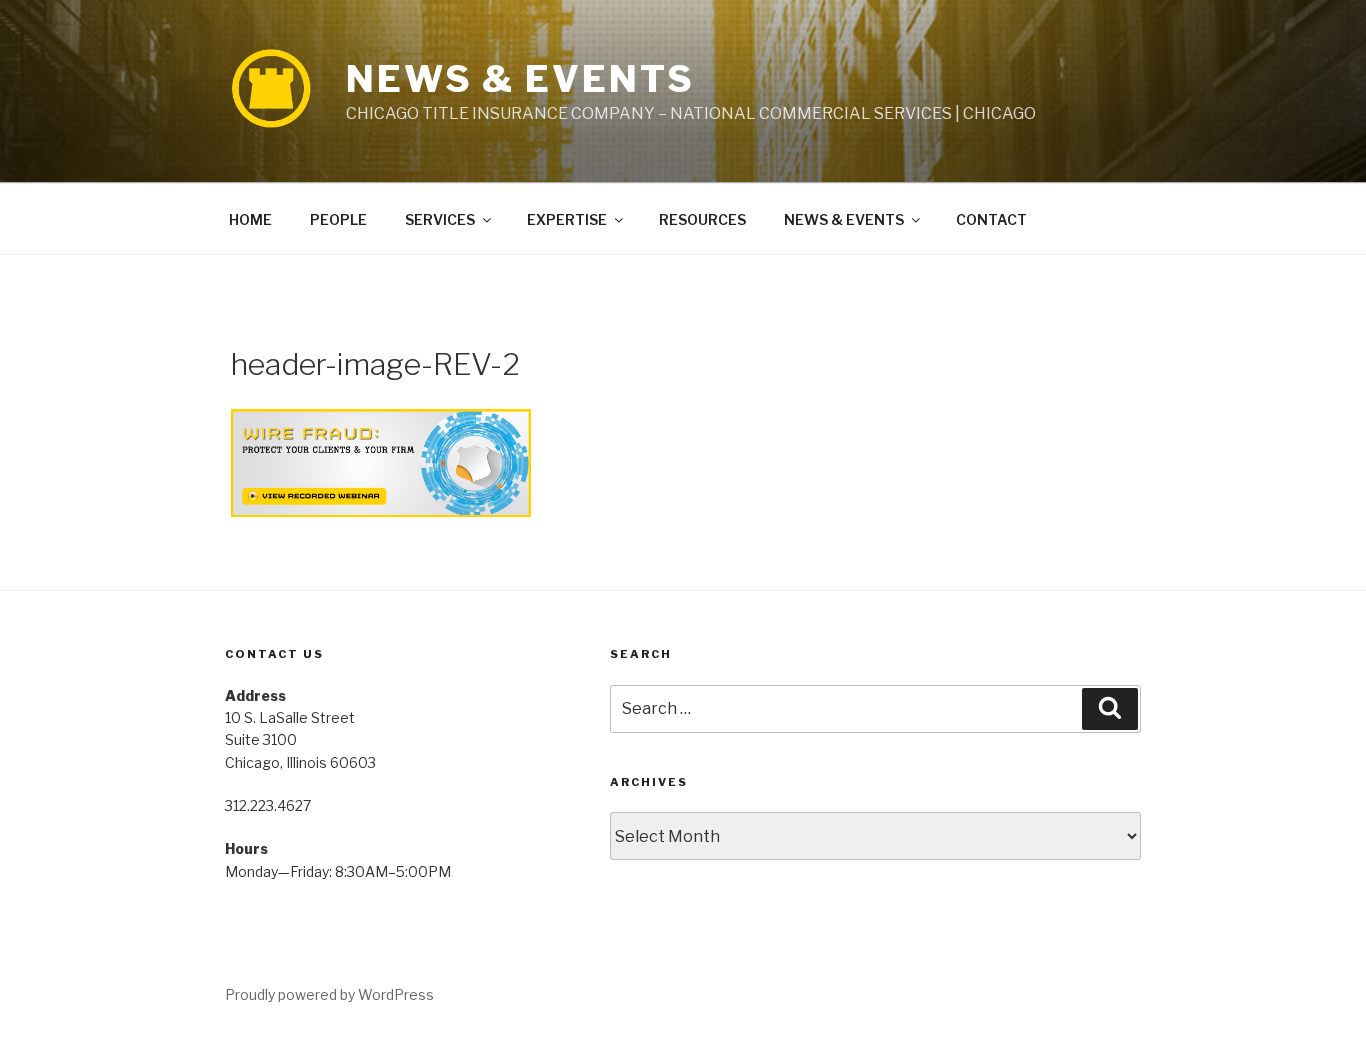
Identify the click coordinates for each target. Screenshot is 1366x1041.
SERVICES (440, 219)
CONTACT (991, 219)
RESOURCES (702, 219)
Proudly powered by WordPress (329, 994)
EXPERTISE (567, 219)
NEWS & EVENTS (520, 79)
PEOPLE (338, 219)
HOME (250, 219)
